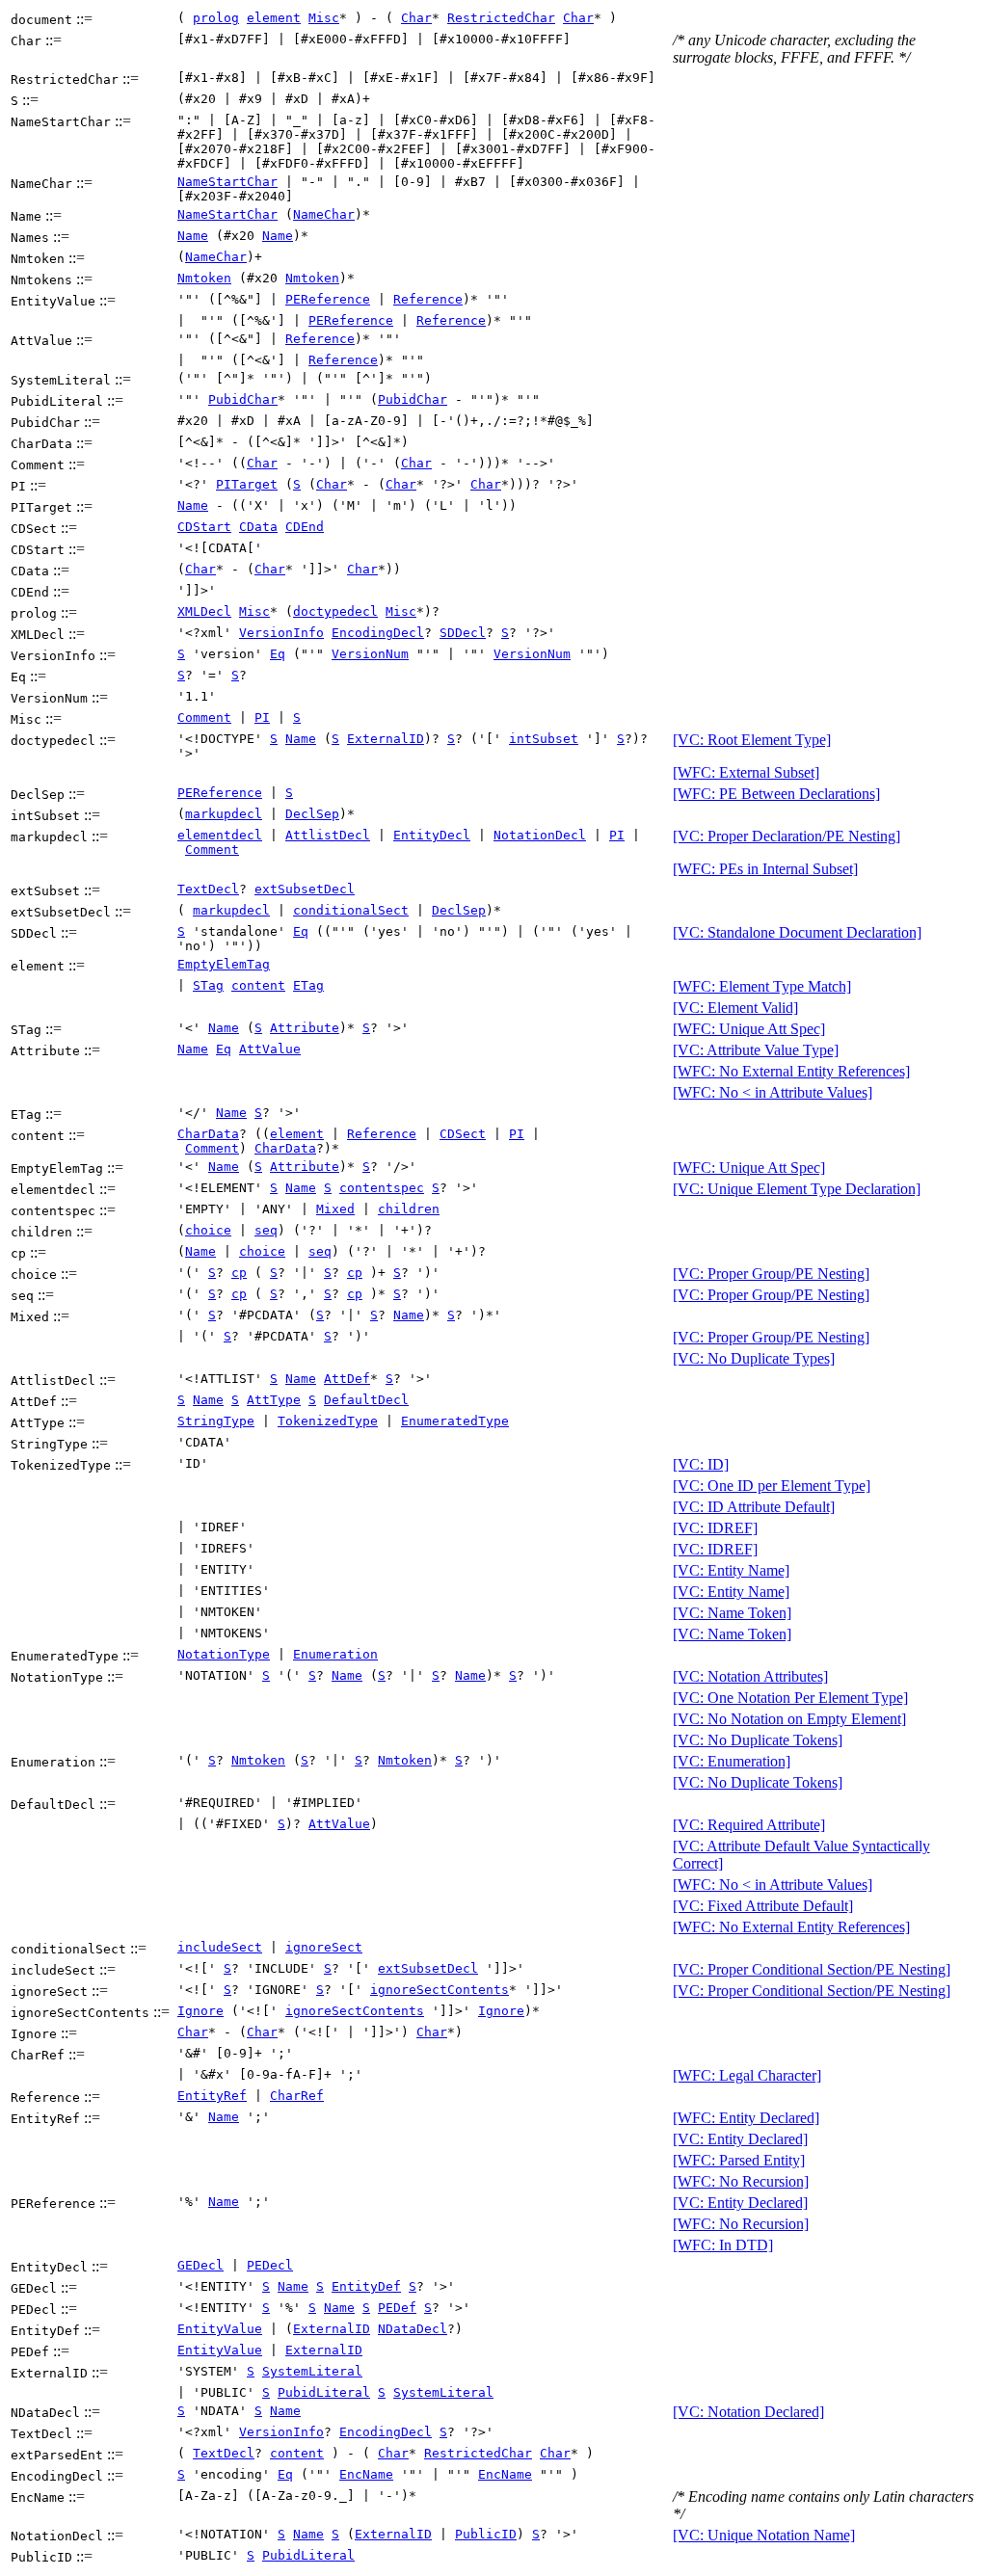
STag (208, 985)
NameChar (324, 214)
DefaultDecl (366, 1400)
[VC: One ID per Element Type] (772, 1486)
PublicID (486, 2534)
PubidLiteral (324, 2392)
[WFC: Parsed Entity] (739, 2160)
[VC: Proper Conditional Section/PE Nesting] (812, 1969)
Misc (324, 18)
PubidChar (243, 399)
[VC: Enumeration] (732, 1761)
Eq (278, 654)
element (274, 18)
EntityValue (220, 2329)
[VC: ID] (701, 1464)
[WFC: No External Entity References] (791, 1071)
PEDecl (270, 2265)
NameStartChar (227, 182)
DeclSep (312, 814)
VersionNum (370, 654)
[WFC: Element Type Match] (762, 986)
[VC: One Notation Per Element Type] (790, 1698)
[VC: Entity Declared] (740, 2139)
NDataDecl (413, 2329)
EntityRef (212, 2096)
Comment (204, 717)
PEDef (397, 2308)
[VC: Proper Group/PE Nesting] (771, 1274)
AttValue (270, 1049)
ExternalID (386, 739)
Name (193, 236)
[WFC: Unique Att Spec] (749, 1029)
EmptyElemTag (224, 964)
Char (416, 18)
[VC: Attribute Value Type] (756, 1050)
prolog (216, 18)
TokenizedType (328, 1421)
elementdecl (220, 835)
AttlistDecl (328, 835)
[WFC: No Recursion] (741, 2181)
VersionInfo (281, 633)
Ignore (200, 2011)
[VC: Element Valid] (735, 1008)
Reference (428, 299)
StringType (216, 1421)
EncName (366, 2474)
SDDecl (463, 633)
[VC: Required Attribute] (749, 1825)
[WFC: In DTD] (723, 2245)
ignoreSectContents (440, 1990)
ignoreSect (324, 1947)
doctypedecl (335, 611)
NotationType (224, 1654)
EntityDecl (432, 835)
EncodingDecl (378, 633)
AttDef (347, 1379)
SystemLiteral (312, 2371)
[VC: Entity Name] (731, 1570)
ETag (308, 985)
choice (208, 1230)
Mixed (335, 1209)
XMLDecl (204, 611)
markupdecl (224, 814)
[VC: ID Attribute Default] (754, 1507)
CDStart (204, 527)
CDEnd (305, 527)
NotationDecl (540, 835)
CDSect (463, 1134)
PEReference (328, 299)
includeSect (220, 1947)
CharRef (297, 2096)
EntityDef (366, 2286)
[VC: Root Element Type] (752, 740)
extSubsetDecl (305, 889)
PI (262, 717)
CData (258, 527)
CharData (208, 1134)
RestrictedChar (501, 18)
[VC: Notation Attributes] (750, 1676)
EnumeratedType (455, 1421)
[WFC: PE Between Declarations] (776, 794)
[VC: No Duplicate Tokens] (758, 1740)
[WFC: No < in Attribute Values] (773, 1092)
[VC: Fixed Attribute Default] (763, 1906)
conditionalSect (351, 910)
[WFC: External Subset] (746, 772)
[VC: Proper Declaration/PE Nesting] (787, 836)
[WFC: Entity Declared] (746, 2118)
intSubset (544, 739)
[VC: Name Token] (732, 1613)
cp (239, 1273)
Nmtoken (204, 278)
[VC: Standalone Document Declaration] (797, 932)
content (258, 985)
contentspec (382, 1188)
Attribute (305, 1028)
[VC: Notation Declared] (748, 2412)
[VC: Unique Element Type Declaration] (797, 1189)
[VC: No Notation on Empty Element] (789, 1719)
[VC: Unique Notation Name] (764, 2535)
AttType (274, 1400)
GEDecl (200, 2265)
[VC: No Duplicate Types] (754, 1358)
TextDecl (208, 889)
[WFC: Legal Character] (747, 2075)
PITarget (247, 484)
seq (266, 1230)
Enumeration (335, 1654)
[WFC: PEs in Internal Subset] (765, 869)
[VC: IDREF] (715, 1528)
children (409, 1209)
